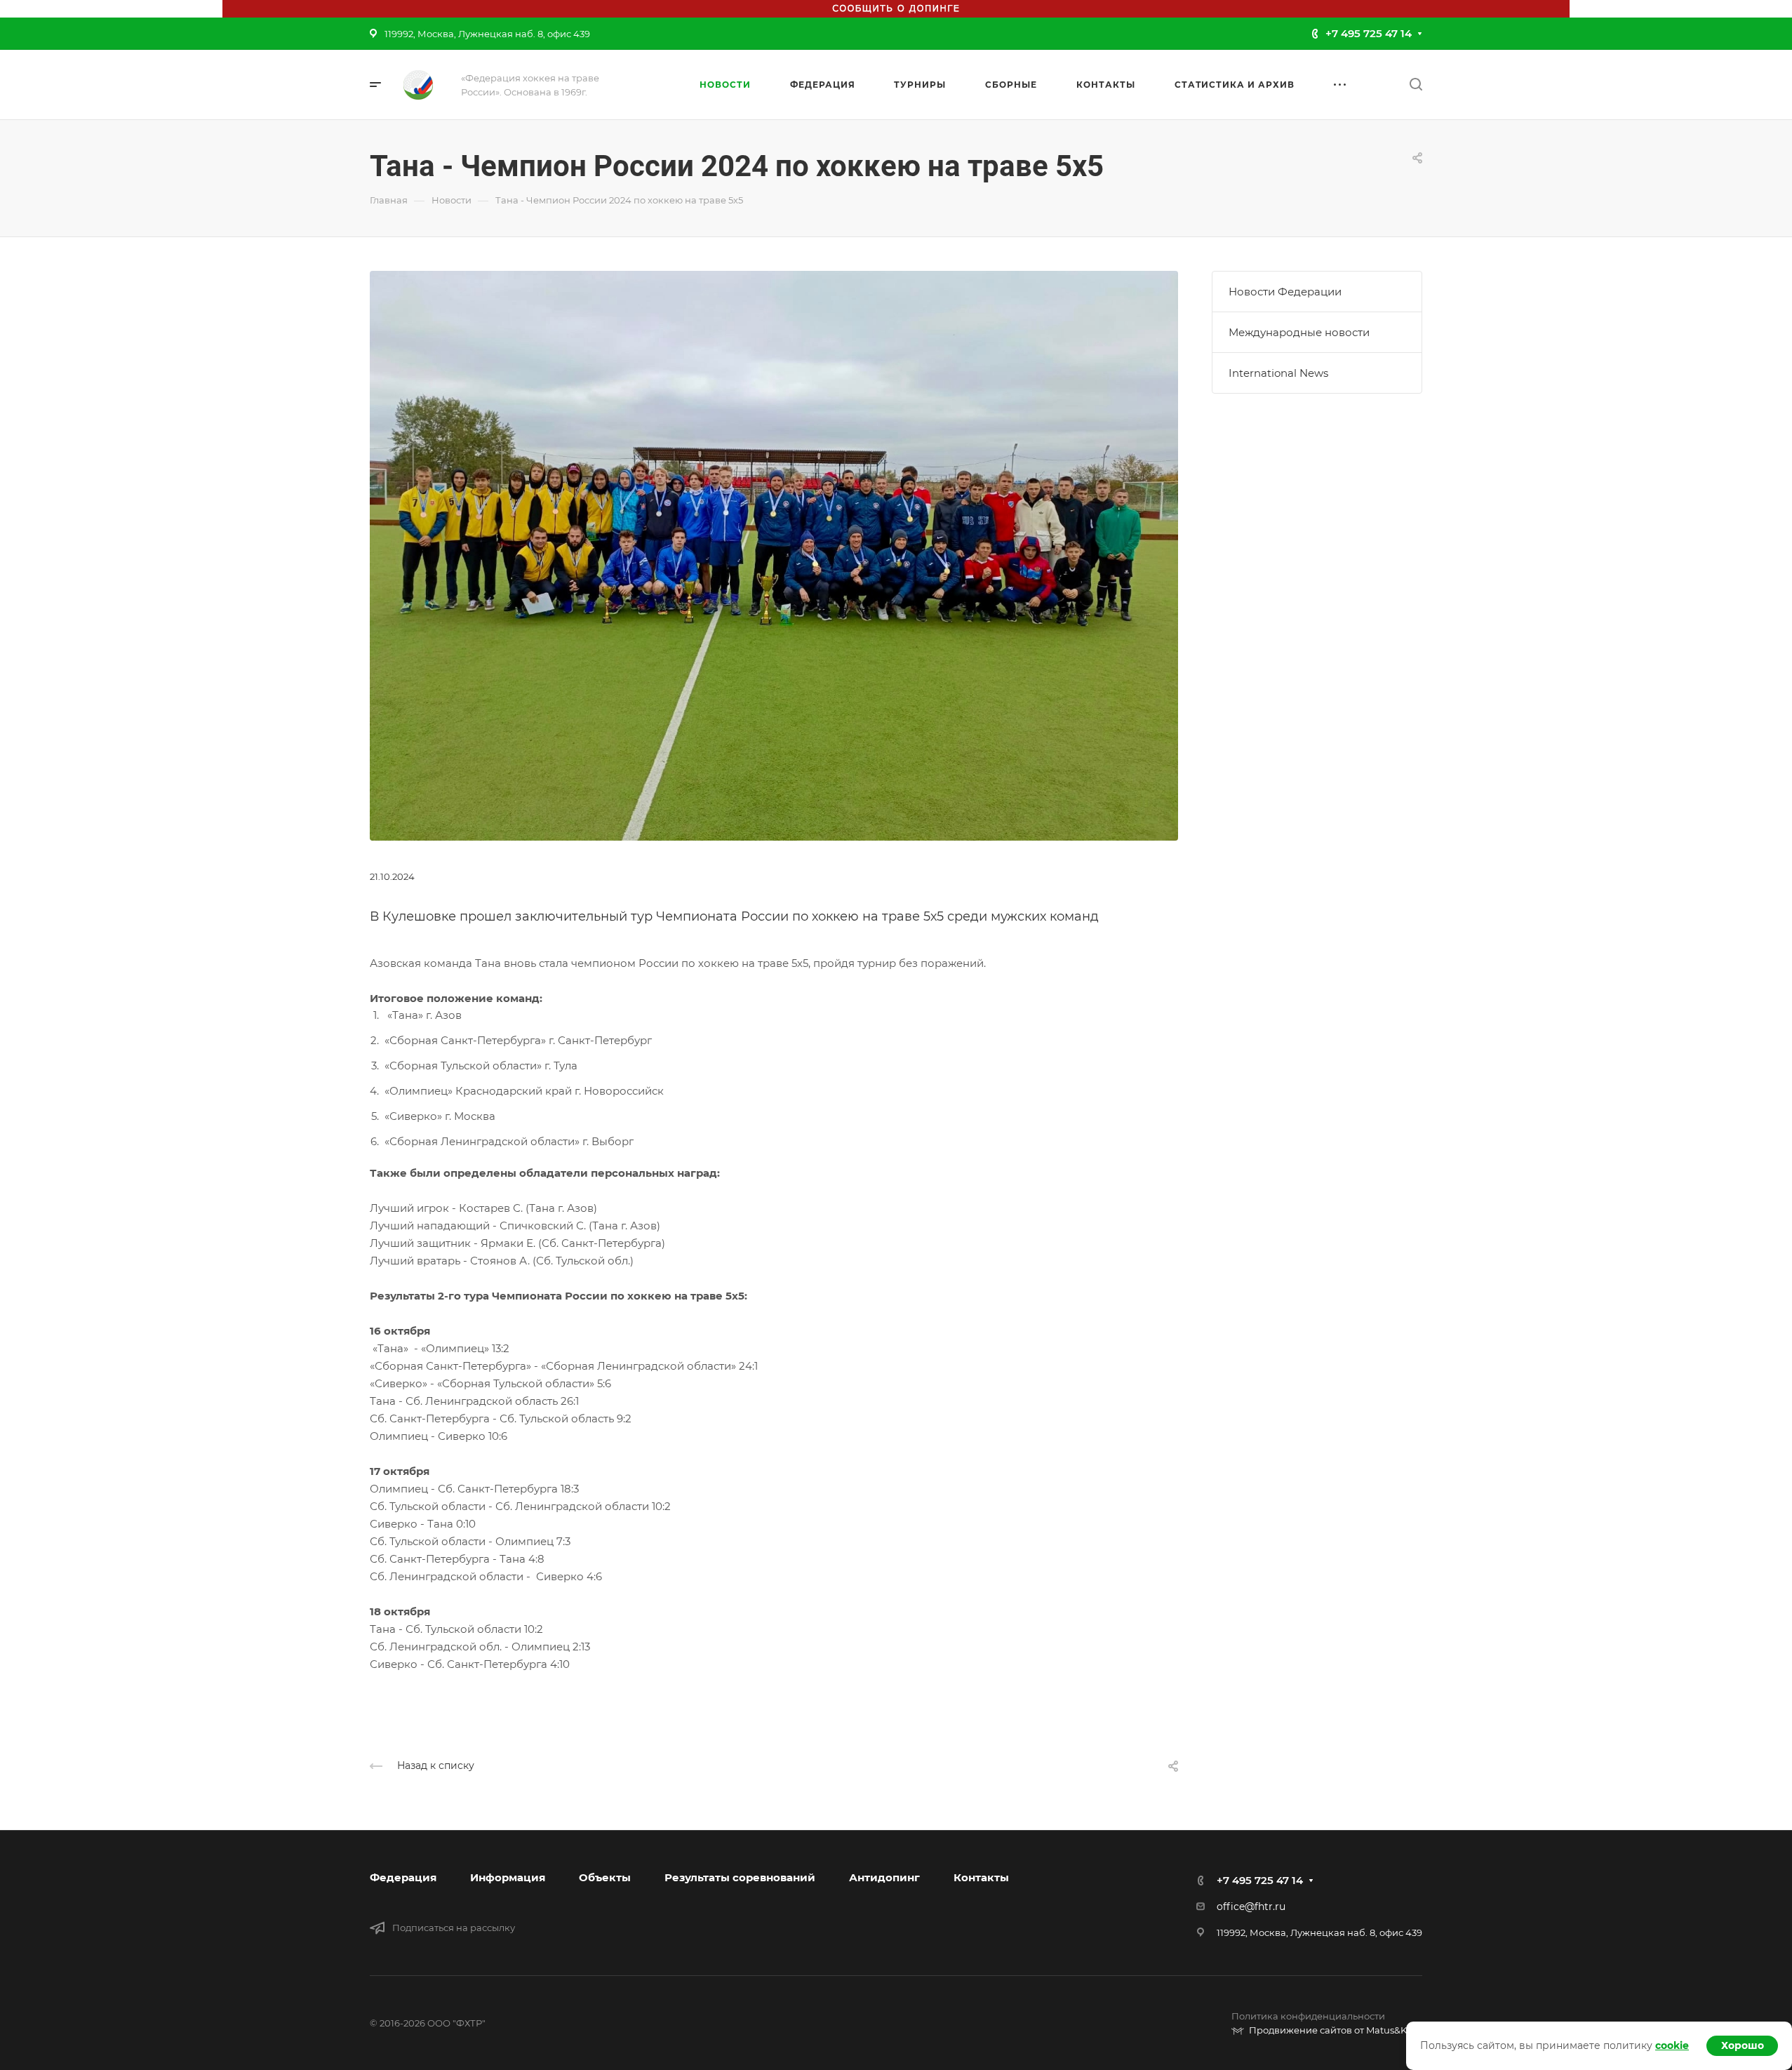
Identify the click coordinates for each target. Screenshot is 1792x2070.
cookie (1672, 2045)
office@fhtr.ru (1251, 1907)
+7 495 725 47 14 (1369, 33)
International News (1278, 373)
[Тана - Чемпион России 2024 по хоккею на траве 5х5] (774, 555)
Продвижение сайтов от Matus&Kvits (1336, 2030)
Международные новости (1299, 332)
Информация (508, 1877)
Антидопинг (884, 1877)
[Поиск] (1416, 85)
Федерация (403, 1877)
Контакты (981, 1877)
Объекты (605, 1877)
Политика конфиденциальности (1308, 2016)
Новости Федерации (1285, 292)
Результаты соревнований (740, 1877)
